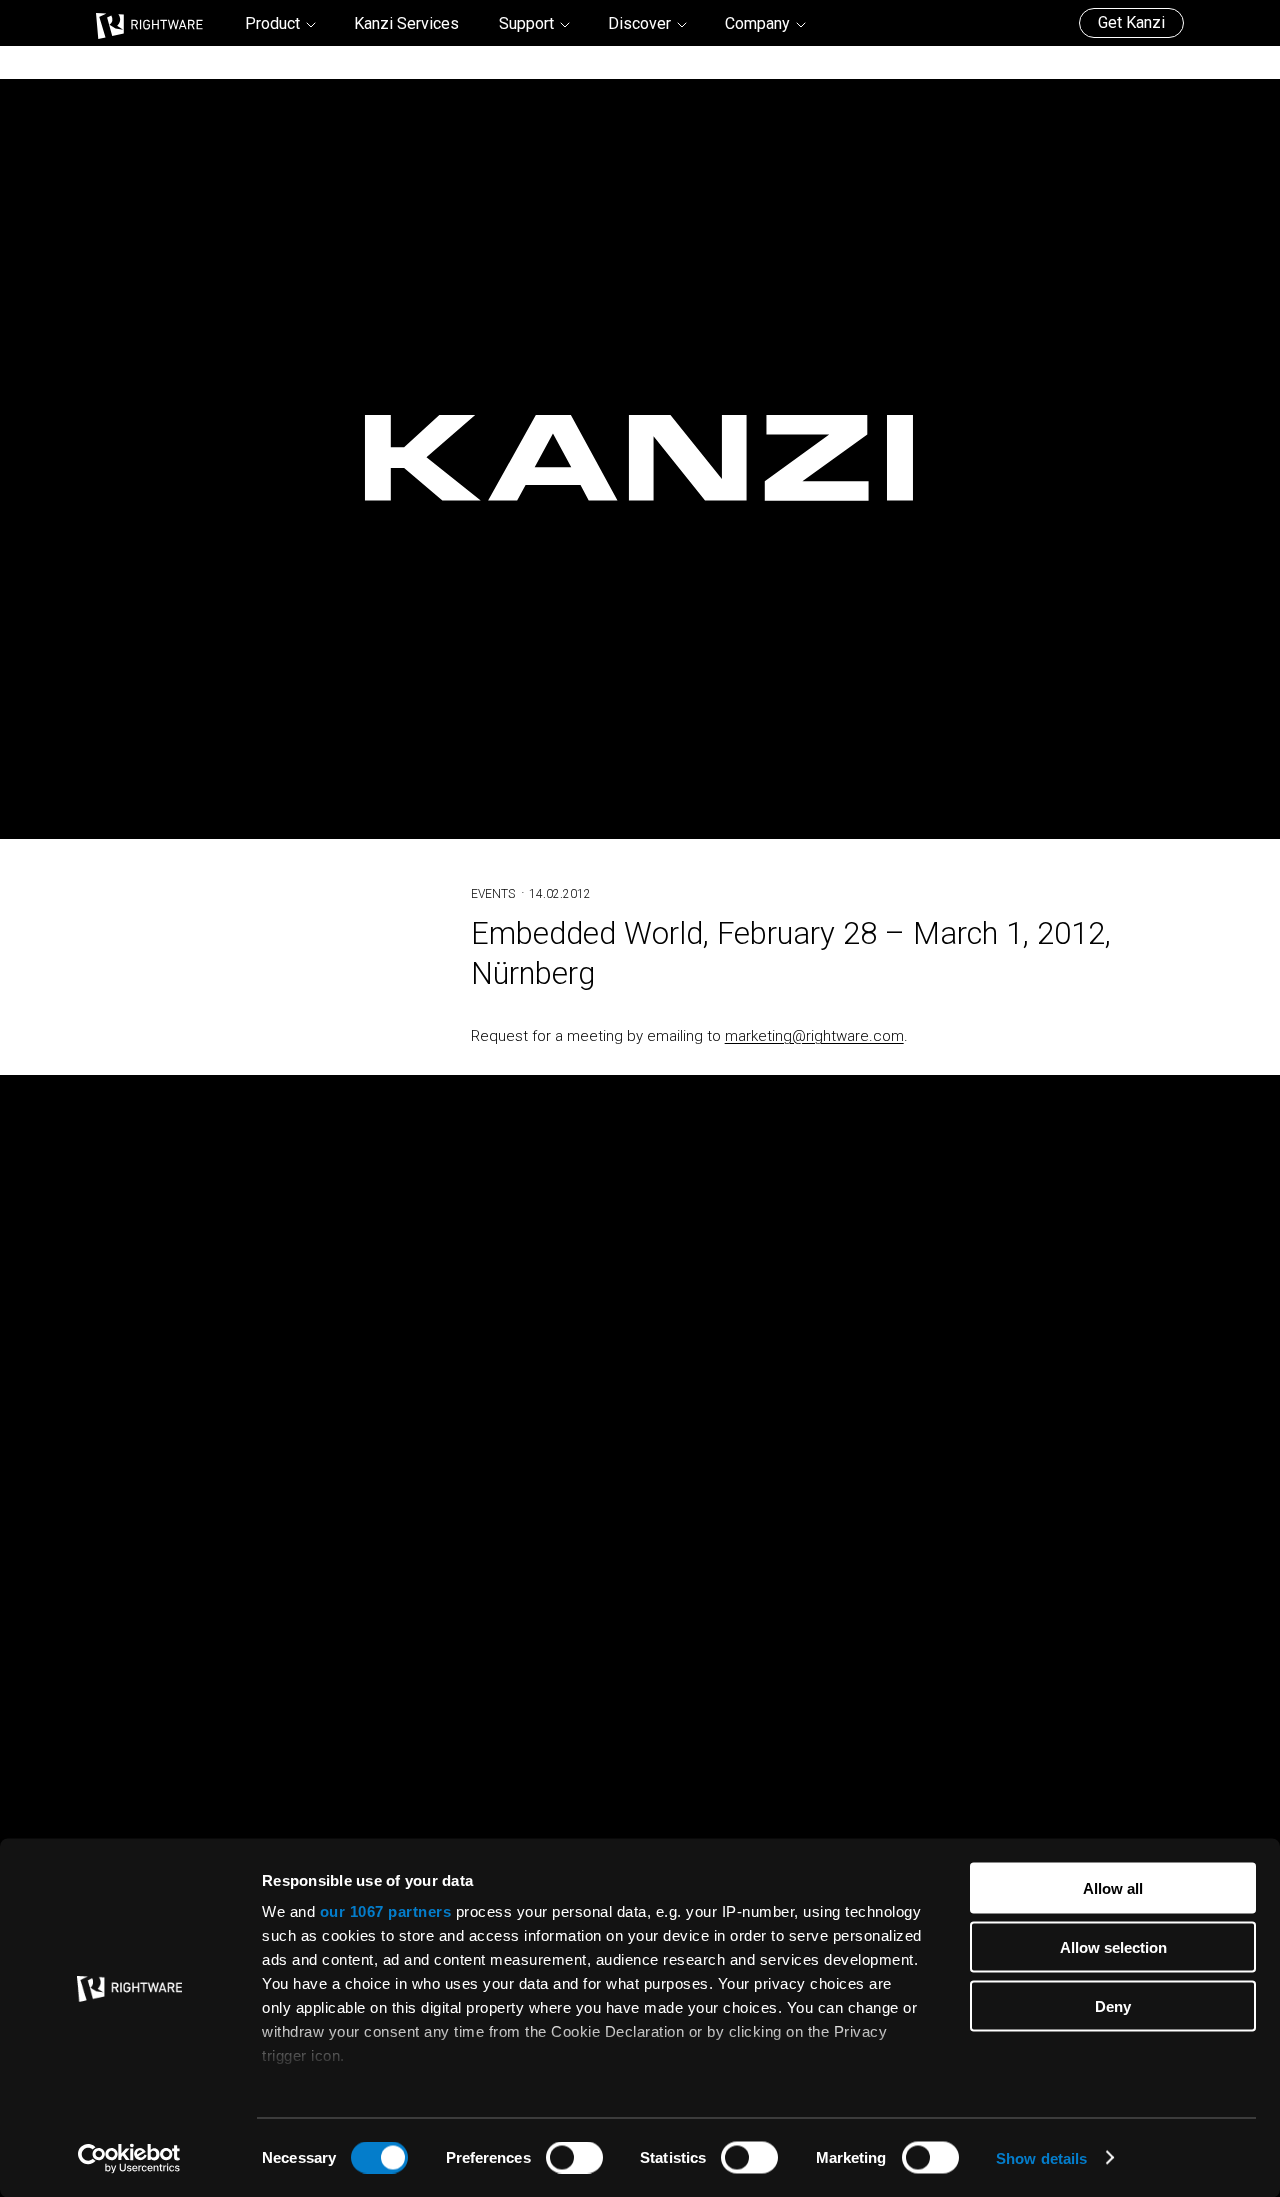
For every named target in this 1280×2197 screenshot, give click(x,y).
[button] (279, 23)
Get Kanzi (1131, 22)
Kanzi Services (406, 23)
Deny (1113, 2005)
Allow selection (1113, 1946)
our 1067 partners (386, 1911)
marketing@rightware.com (814, 1036)
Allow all (1113, 1888)
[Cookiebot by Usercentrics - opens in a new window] (129, 2158)
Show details (1041, 2157)
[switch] (574, 2157)
